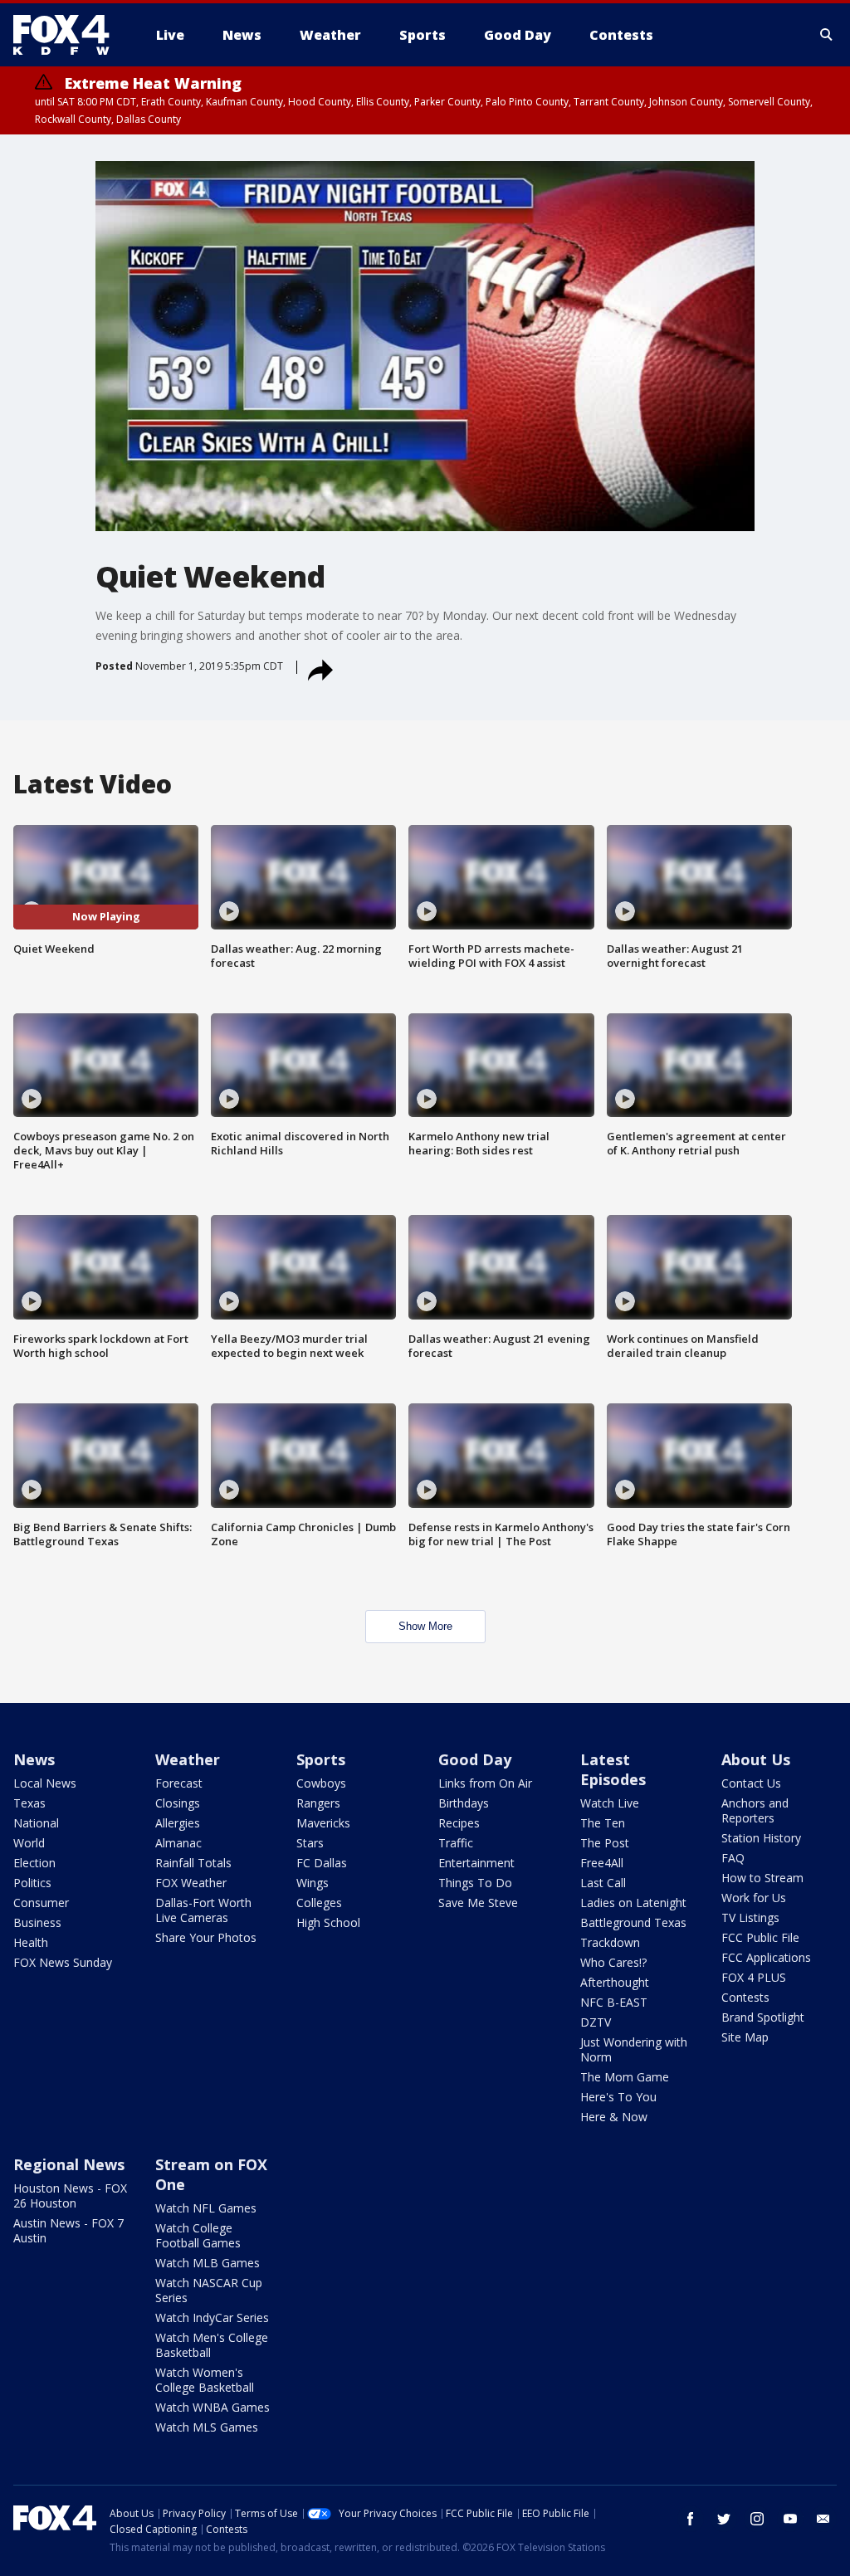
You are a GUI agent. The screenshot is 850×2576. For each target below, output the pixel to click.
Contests (745, 1997)
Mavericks (323, 1823)
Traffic (456, 1843)
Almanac (178, 1843)
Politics (32, 1883)
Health (31, 1942)
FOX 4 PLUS (754, 1977)
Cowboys (321, 1783)
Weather (188, 1759)
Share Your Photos (206, 1937)
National (36, 1823)
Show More (425, 1626)
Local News (45, 1783)
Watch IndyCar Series (212, 2317)
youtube (790, 2519)
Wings (313, 1883)
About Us (756, 1759)
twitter (724, 2519)
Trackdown (610, 1942)
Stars (310, 1843)
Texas (29, 1803)
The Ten (603, 1823)
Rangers (318, 1803)
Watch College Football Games (198, 2235)
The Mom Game (625, 2077)
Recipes (459, 1823)
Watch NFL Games (206, 2208)
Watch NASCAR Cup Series (209, 2290)
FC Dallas (322, 1863)
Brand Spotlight (763, 2017)
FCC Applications (766, 1957)
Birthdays (464, 1803)
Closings (178, 1803)
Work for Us (754, 1898)
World (29, 1843)
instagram (757, 2519)
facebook (691, 2519)
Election (34, 1863)
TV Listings (750, 1917)
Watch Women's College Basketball (205, 2380)
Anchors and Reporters (755, 1810)
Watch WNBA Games (212, 2407)
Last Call (603, 1883)
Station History (761, 1838)
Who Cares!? (613, 1962)
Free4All (602, 1863)
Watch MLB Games (208, 2263)
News (34, 1759)
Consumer (41, 1903)
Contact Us (751, 1783)
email (823, 2519)
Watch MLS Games (207, 2427)
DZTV (596, 2022)
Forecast (179, 1783)
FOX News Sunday (63, 1962)
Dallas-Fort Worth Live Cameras (203, 1910)
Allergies (178, 1823)
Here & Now (614, 2117)
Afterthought (615, 1982)
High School (328, 1922)
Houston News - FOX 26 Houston (70, 2195)
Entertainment (476, 1863)
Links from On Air (485, 1783)
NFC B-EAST (614, 2002)
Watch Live (610, 1803)
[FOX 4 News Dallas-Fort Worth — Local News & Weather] (68, 35)
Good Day (475, 1759)
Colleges (319, 1903)
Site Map (745, 2037)
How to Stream (762, 1878)
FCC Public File (760, 1937)
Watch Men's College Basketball (212, 2345)
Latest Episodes (613, 1769)
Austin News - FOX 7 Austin (68, 2230)
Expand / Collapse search (827, 35)
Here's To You (618, 2097)
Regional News (69, 2164)
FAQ (733, 1858)
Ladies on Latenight (633, 1903)
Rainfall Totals (193, 1863)
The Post (605, 1843)
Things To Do (475, 1883)
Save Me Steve (478, 1903)
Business (37, 1922)
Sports (321, 1759)
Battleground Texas (633, 1922)
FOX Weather (191, 1883)
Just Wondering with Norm (634, 2049)
